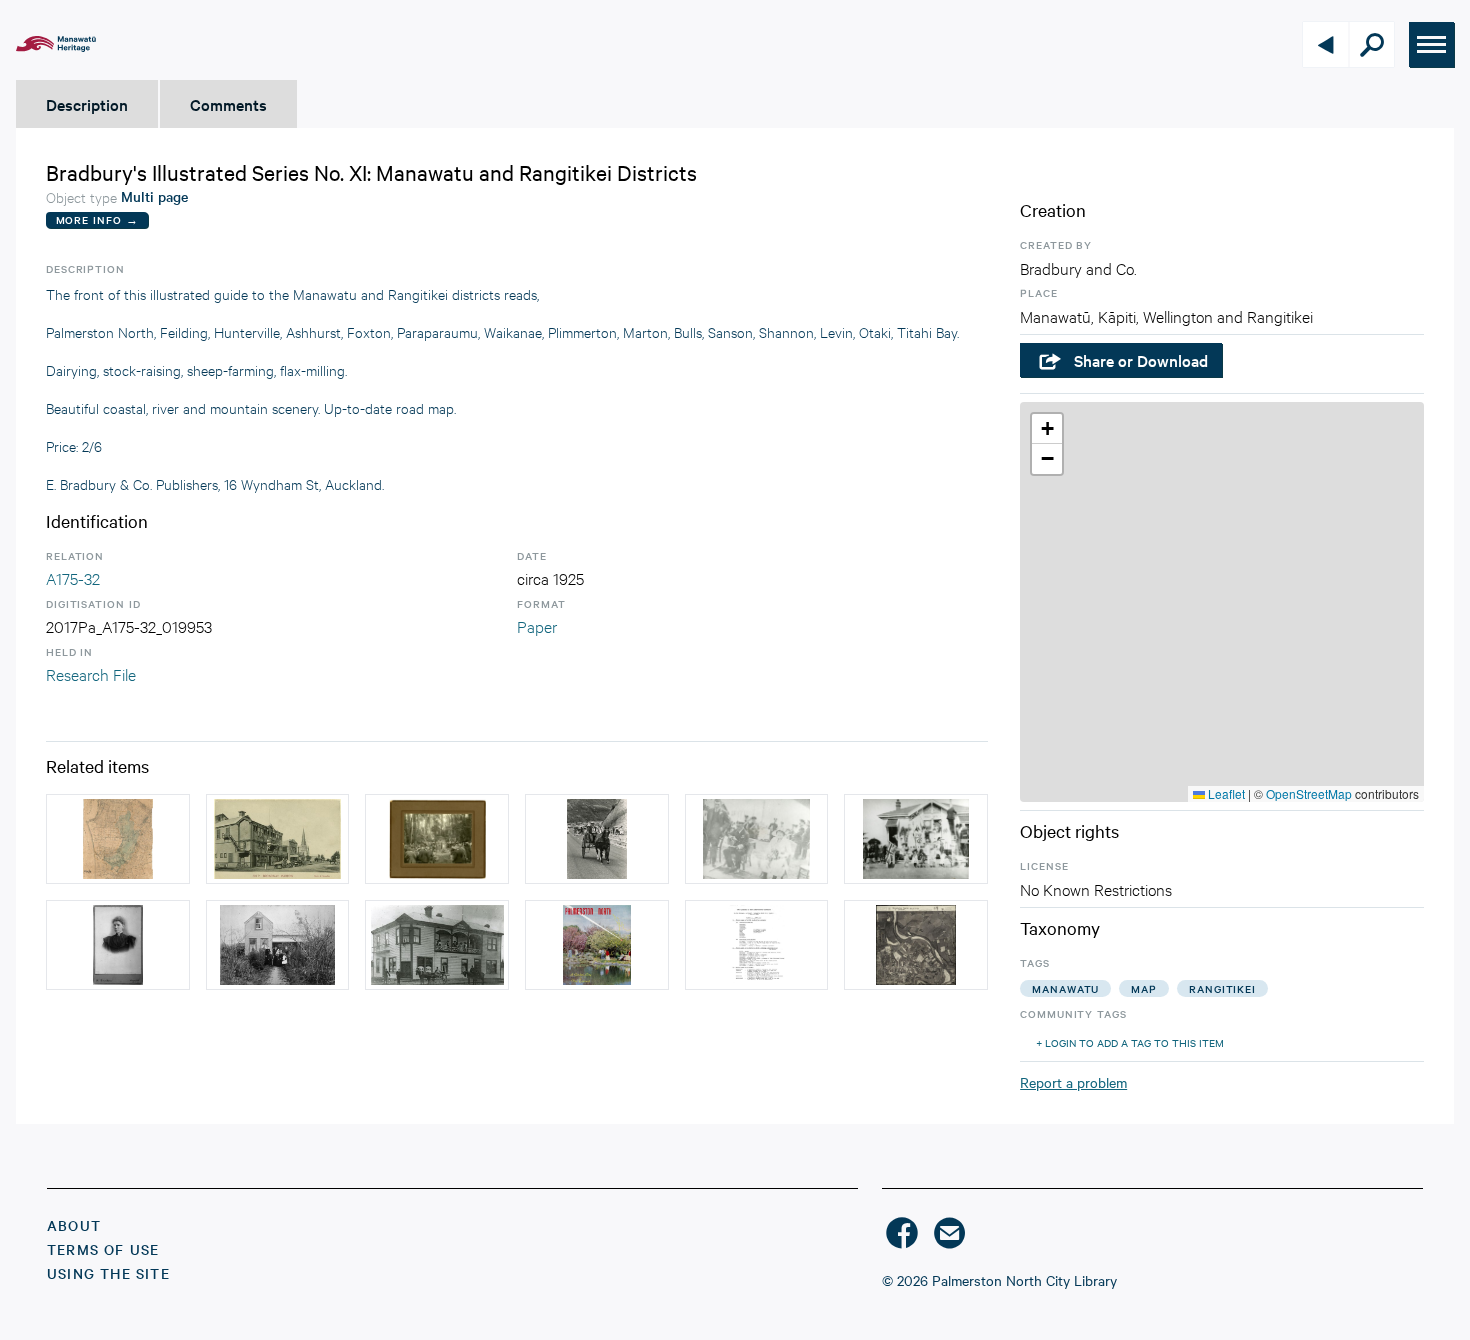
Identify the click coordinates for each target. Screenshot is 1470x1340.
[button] (1047, 429)
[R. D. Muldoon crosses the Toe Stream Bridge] (597, 839)
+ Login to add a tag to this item (1130, 1042)
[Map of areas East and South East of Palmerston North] (118, 839)
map (1144, 988)
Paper (537, 625)
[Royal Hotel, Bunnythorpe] (437, 945)
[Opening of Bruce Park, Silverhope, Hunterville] (437, 839)
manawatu (1065, 988)
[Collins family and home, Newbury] (278, 945)
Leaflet (1225, 793)
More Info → (97, 219)
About (74, 1225)
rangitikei (1222, 988)
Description (87, 104)
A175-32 (73, 577)
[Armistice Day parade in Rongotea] (916, 839)
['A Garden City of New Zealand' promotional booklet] (597, 945)
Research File (91, 673)
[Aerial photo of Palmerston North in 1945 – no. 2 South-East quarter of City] (916, 945)
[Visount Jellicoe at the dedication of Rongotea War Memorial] (757, 839)
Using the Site (108, 1273)
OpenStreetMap (1309, 793)
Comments (228, 104)
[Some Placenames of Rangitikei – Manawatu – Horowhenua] (757, 945)
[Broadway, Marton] (278, 839)
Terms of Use (103, 1249)
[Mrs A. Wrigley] (118, 945)
